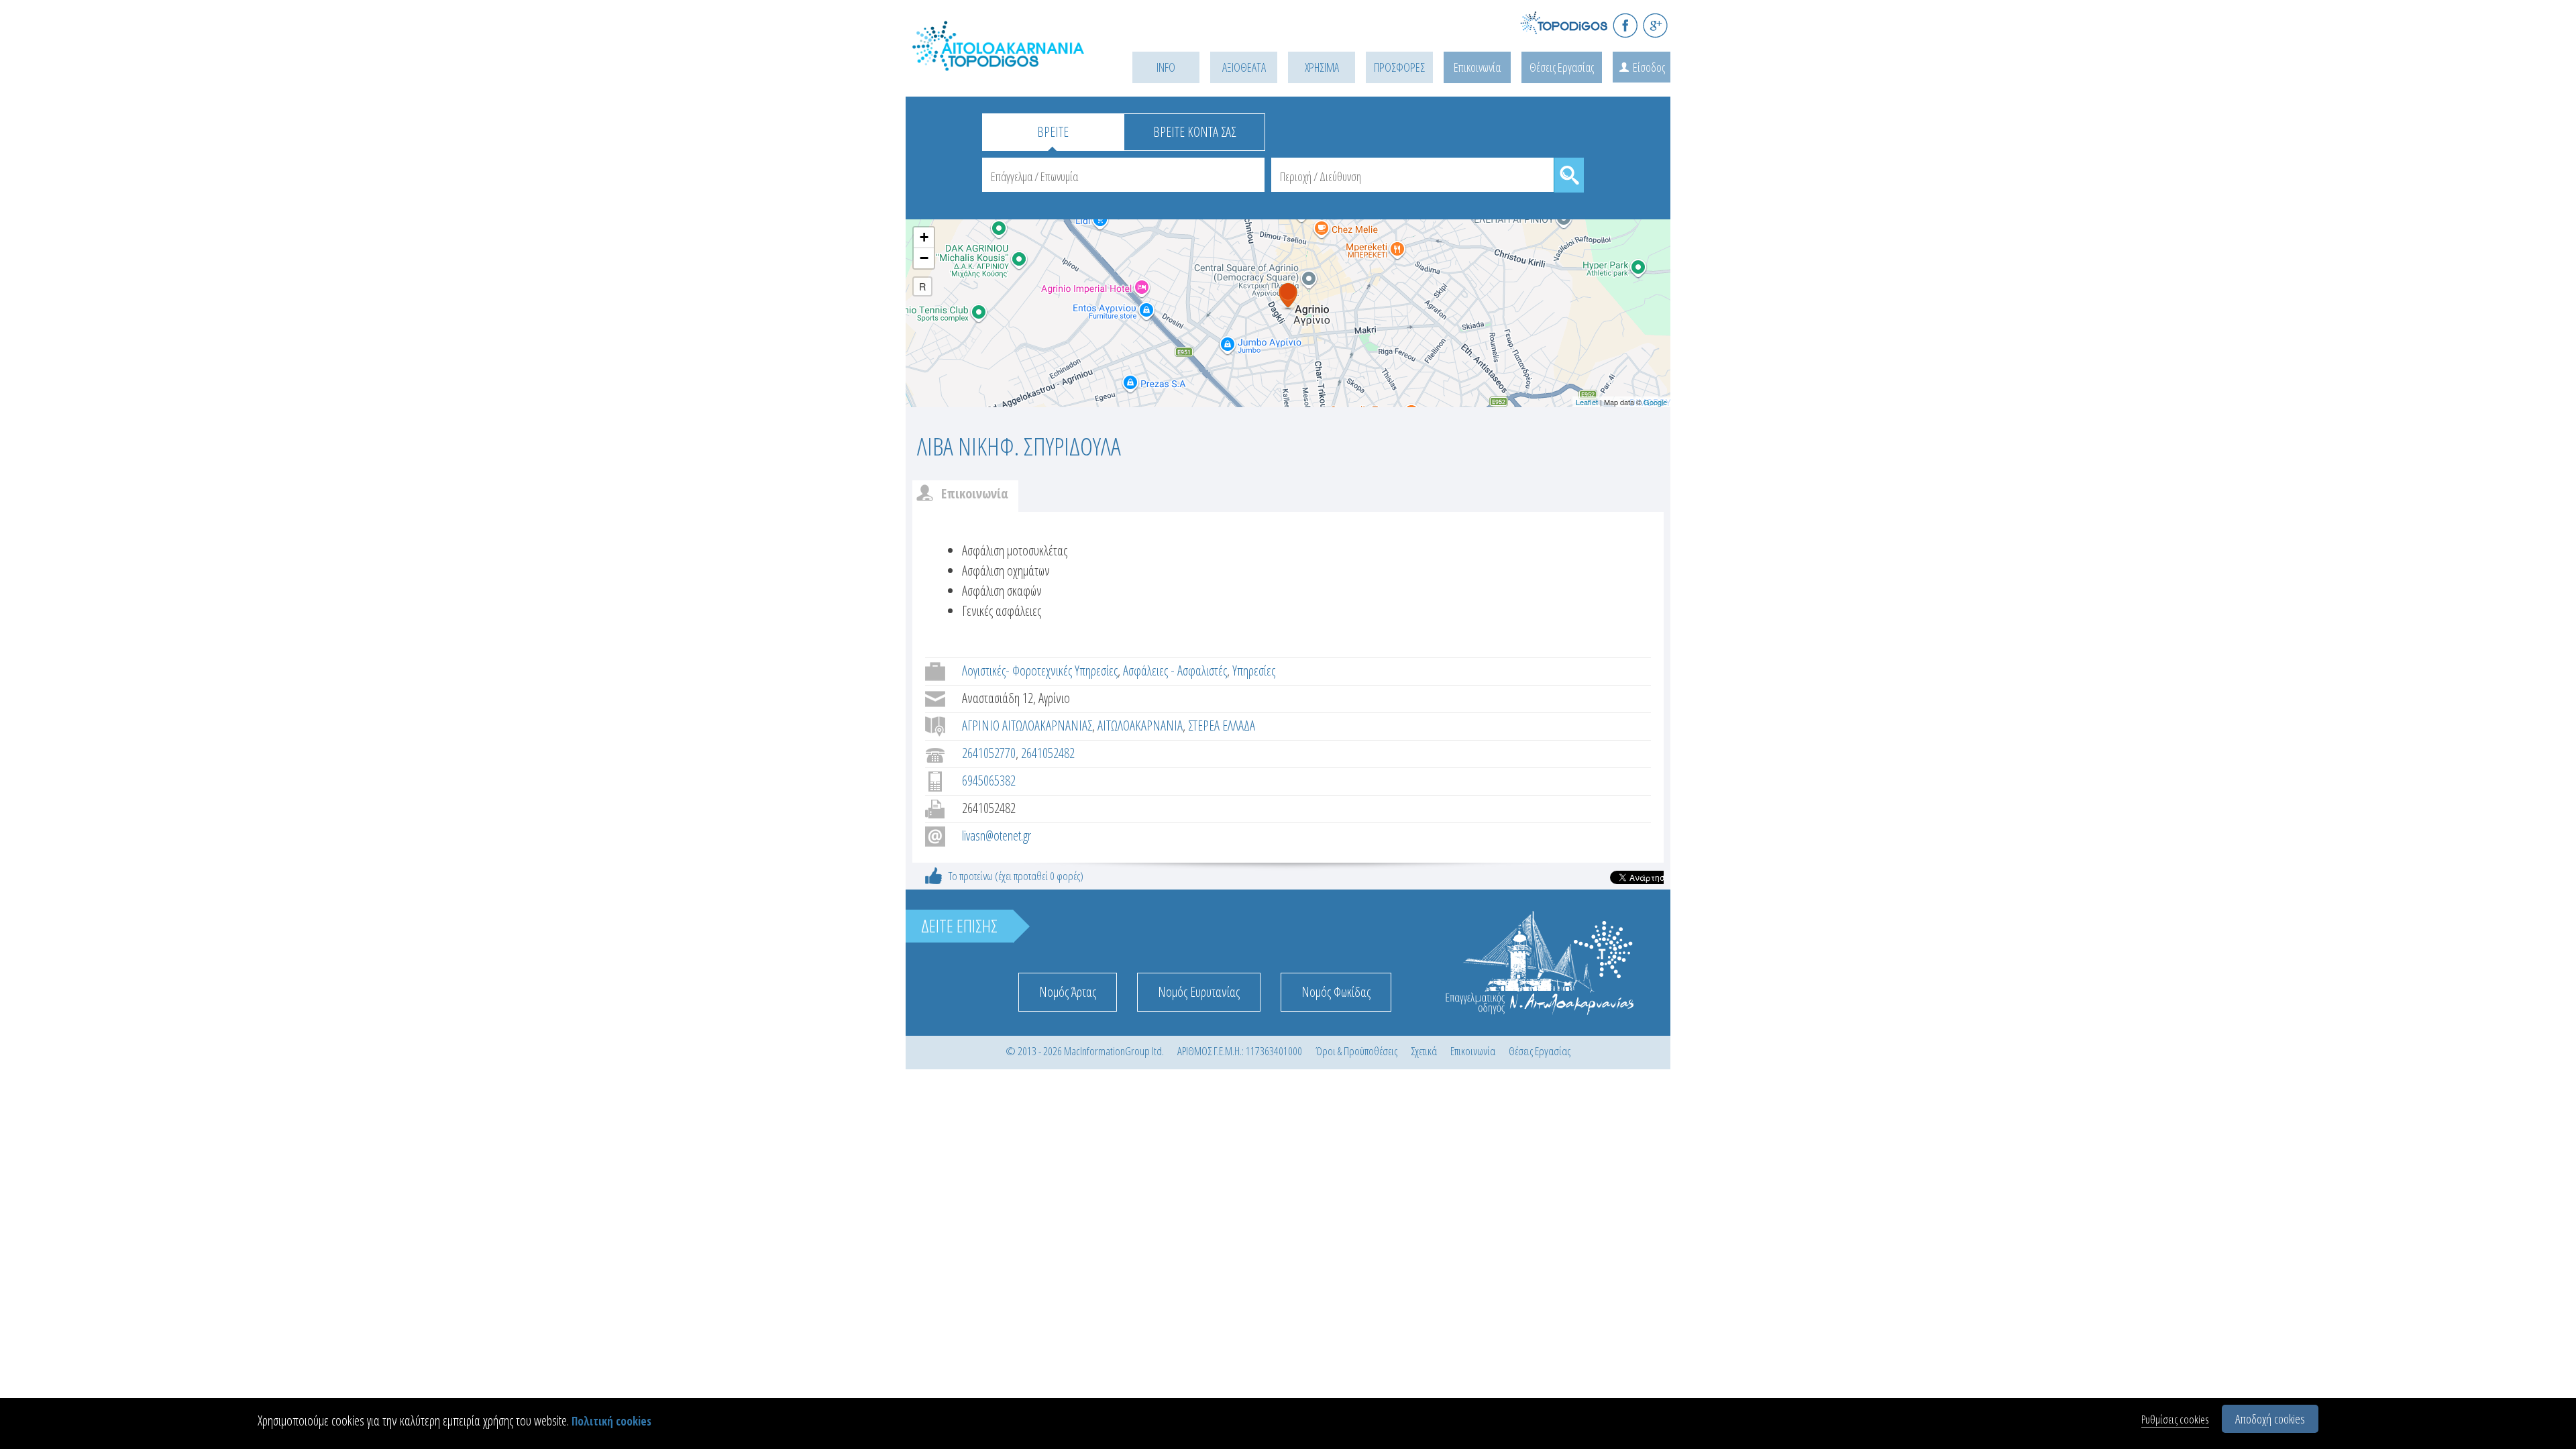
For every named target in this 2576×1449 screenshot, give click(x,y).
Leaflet (1587, 402)
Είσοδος (1649, 67)
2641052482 (1048, 753)
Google (1655, 402)
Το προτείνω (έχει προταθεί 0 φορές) (1016, 876)
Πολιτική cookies (611, 1421)
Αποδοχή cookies (2270, 1419)
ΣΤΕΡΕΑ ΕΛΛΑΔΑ (1222, 726)
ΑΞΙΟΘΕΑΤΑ (1244, 67)
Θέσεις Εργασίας (1562, 67)
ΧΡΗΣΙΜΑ (1322, 67)
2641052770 (989, 753)
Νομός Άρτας (1068, 992)
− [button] (924, 258)
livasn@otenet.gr (997, 836)
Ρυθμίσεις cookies (2175, 1419)
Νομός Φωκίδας (1336, 992)
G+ (1655, 25)
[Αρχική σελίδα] (1000, 61)
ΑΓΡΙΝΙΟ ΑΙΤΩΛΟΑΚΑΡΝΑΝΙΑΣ (1027, 726)
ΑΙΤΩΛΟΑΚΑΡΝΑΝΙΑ (1140, 726)
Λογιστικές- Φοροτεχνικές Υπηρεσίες (1040, 670)
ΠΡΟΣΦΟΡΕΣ (1399, 67)
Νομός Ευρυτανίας (1199, 992)
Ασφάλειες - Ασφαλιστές (1175, 670)
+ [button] (924, 237)
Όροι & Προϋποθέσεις (1356, 1051)
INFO (1166, 67)
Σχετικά (1424, 1051)
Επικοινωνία (1477, 67)
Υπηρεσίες (1254, 670)
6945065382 (989, 781)
